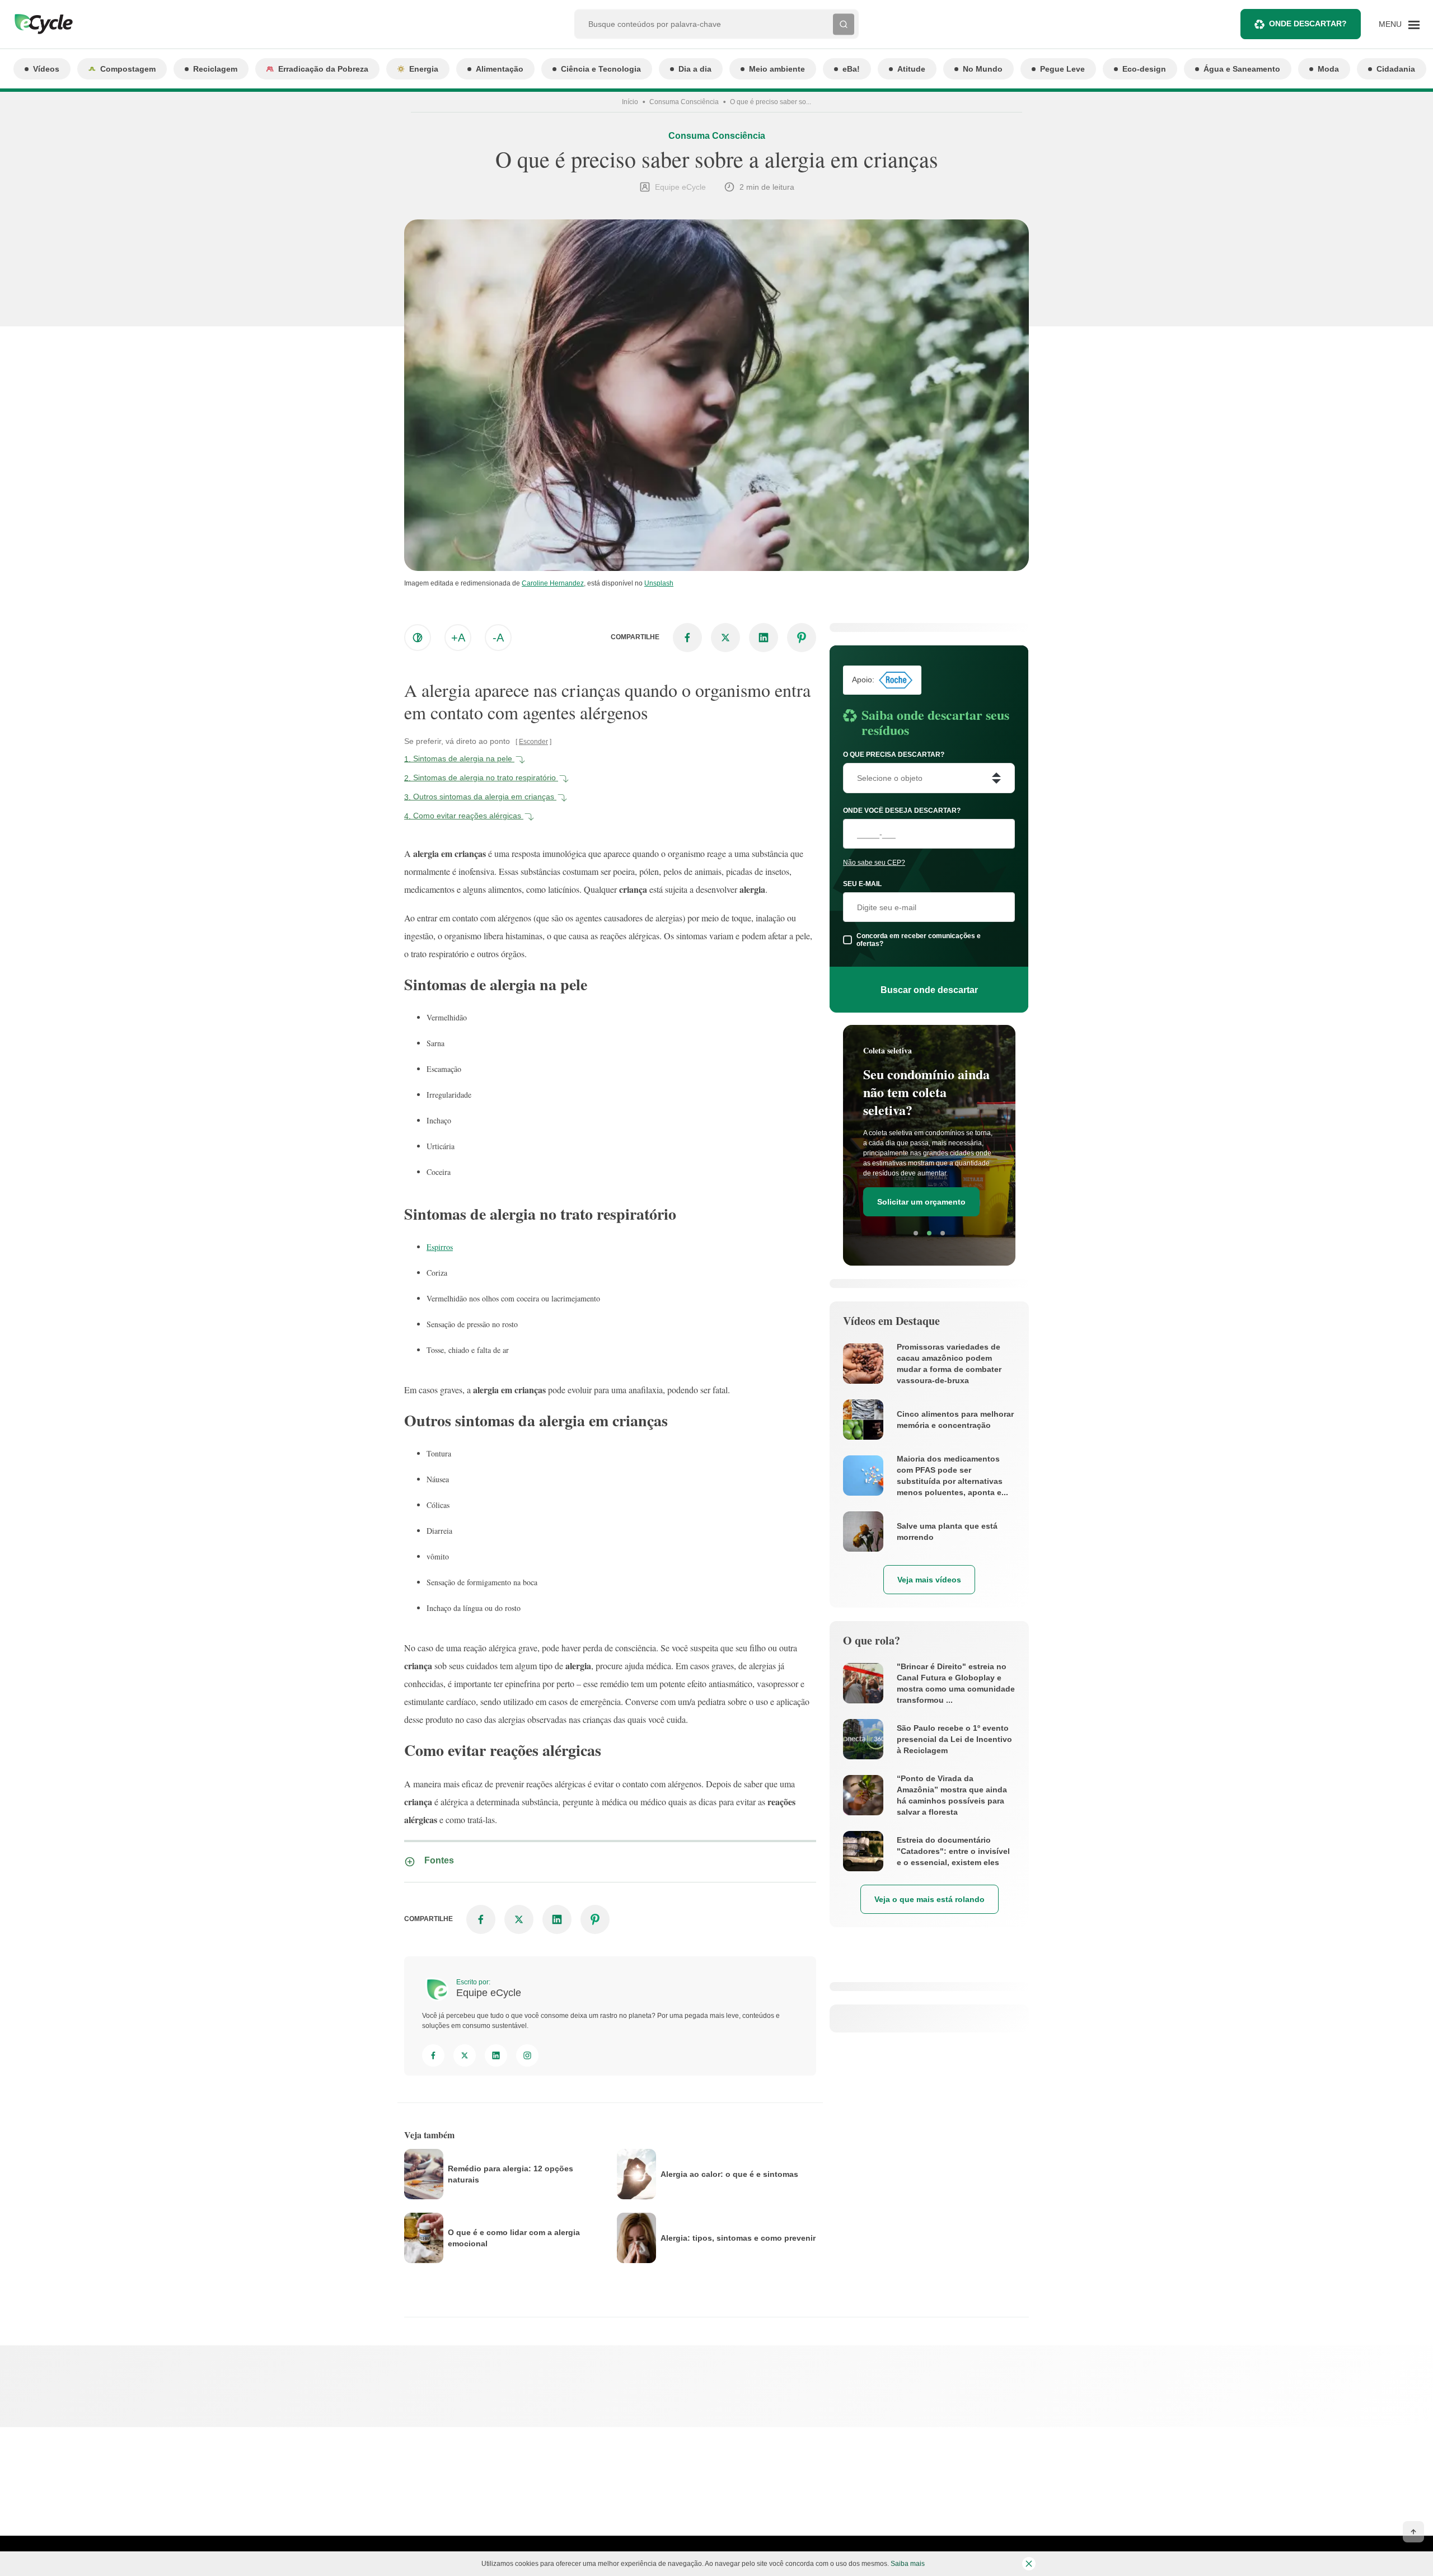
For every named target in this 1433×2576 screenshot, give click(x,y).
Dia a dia (695, 69)
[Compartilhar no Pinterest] (802, 638)
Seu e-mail (862, 884)
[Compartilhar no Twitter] (725, 638)
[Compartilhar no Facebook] (687, 638)
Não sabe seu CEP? (874, 863)
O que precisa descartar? (894, 755)
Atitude (911, 69)
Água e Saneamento (1242, 69)
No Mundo (983, 69)
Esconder (533, 742)
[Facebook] (433, 2055)
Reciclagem (215, 69)
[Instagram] (527, 2055)
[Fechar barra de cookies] (1029, 2564)
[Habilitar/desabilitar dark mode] (418, 638)
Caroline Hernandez (553, 583)
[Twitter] (465, 2055)
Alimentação (500, 69)
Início (630, 102)
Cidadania (1396, 69)
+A (458, 638)
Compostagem (128, 69)
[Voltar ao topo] (1413, 2532)
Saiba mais (908, 2564)
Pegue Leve (1062, 69)
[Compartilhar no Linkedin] (764, 638)
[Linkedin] (496, 2055)
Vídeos (46, 69)
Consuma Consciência (684, 102)
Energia (424, 69)
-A (498, 638)
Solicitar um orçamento (921, 1202)
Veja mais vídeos (929, 1580)
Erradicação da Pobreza (323, 69)
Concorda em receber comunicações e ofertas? (919, 940)
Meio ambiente (777, 69)
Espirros (440, 1247)
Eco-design (1144, 69)
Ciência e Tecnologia (601, 69)
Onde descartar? (1308, 24)
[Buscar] (844, 24)
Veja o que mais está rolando (929, 1899)
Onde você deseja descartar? (902, 811)
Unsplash (659, 583)
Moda (1328, 69)
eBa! (851, 69)
